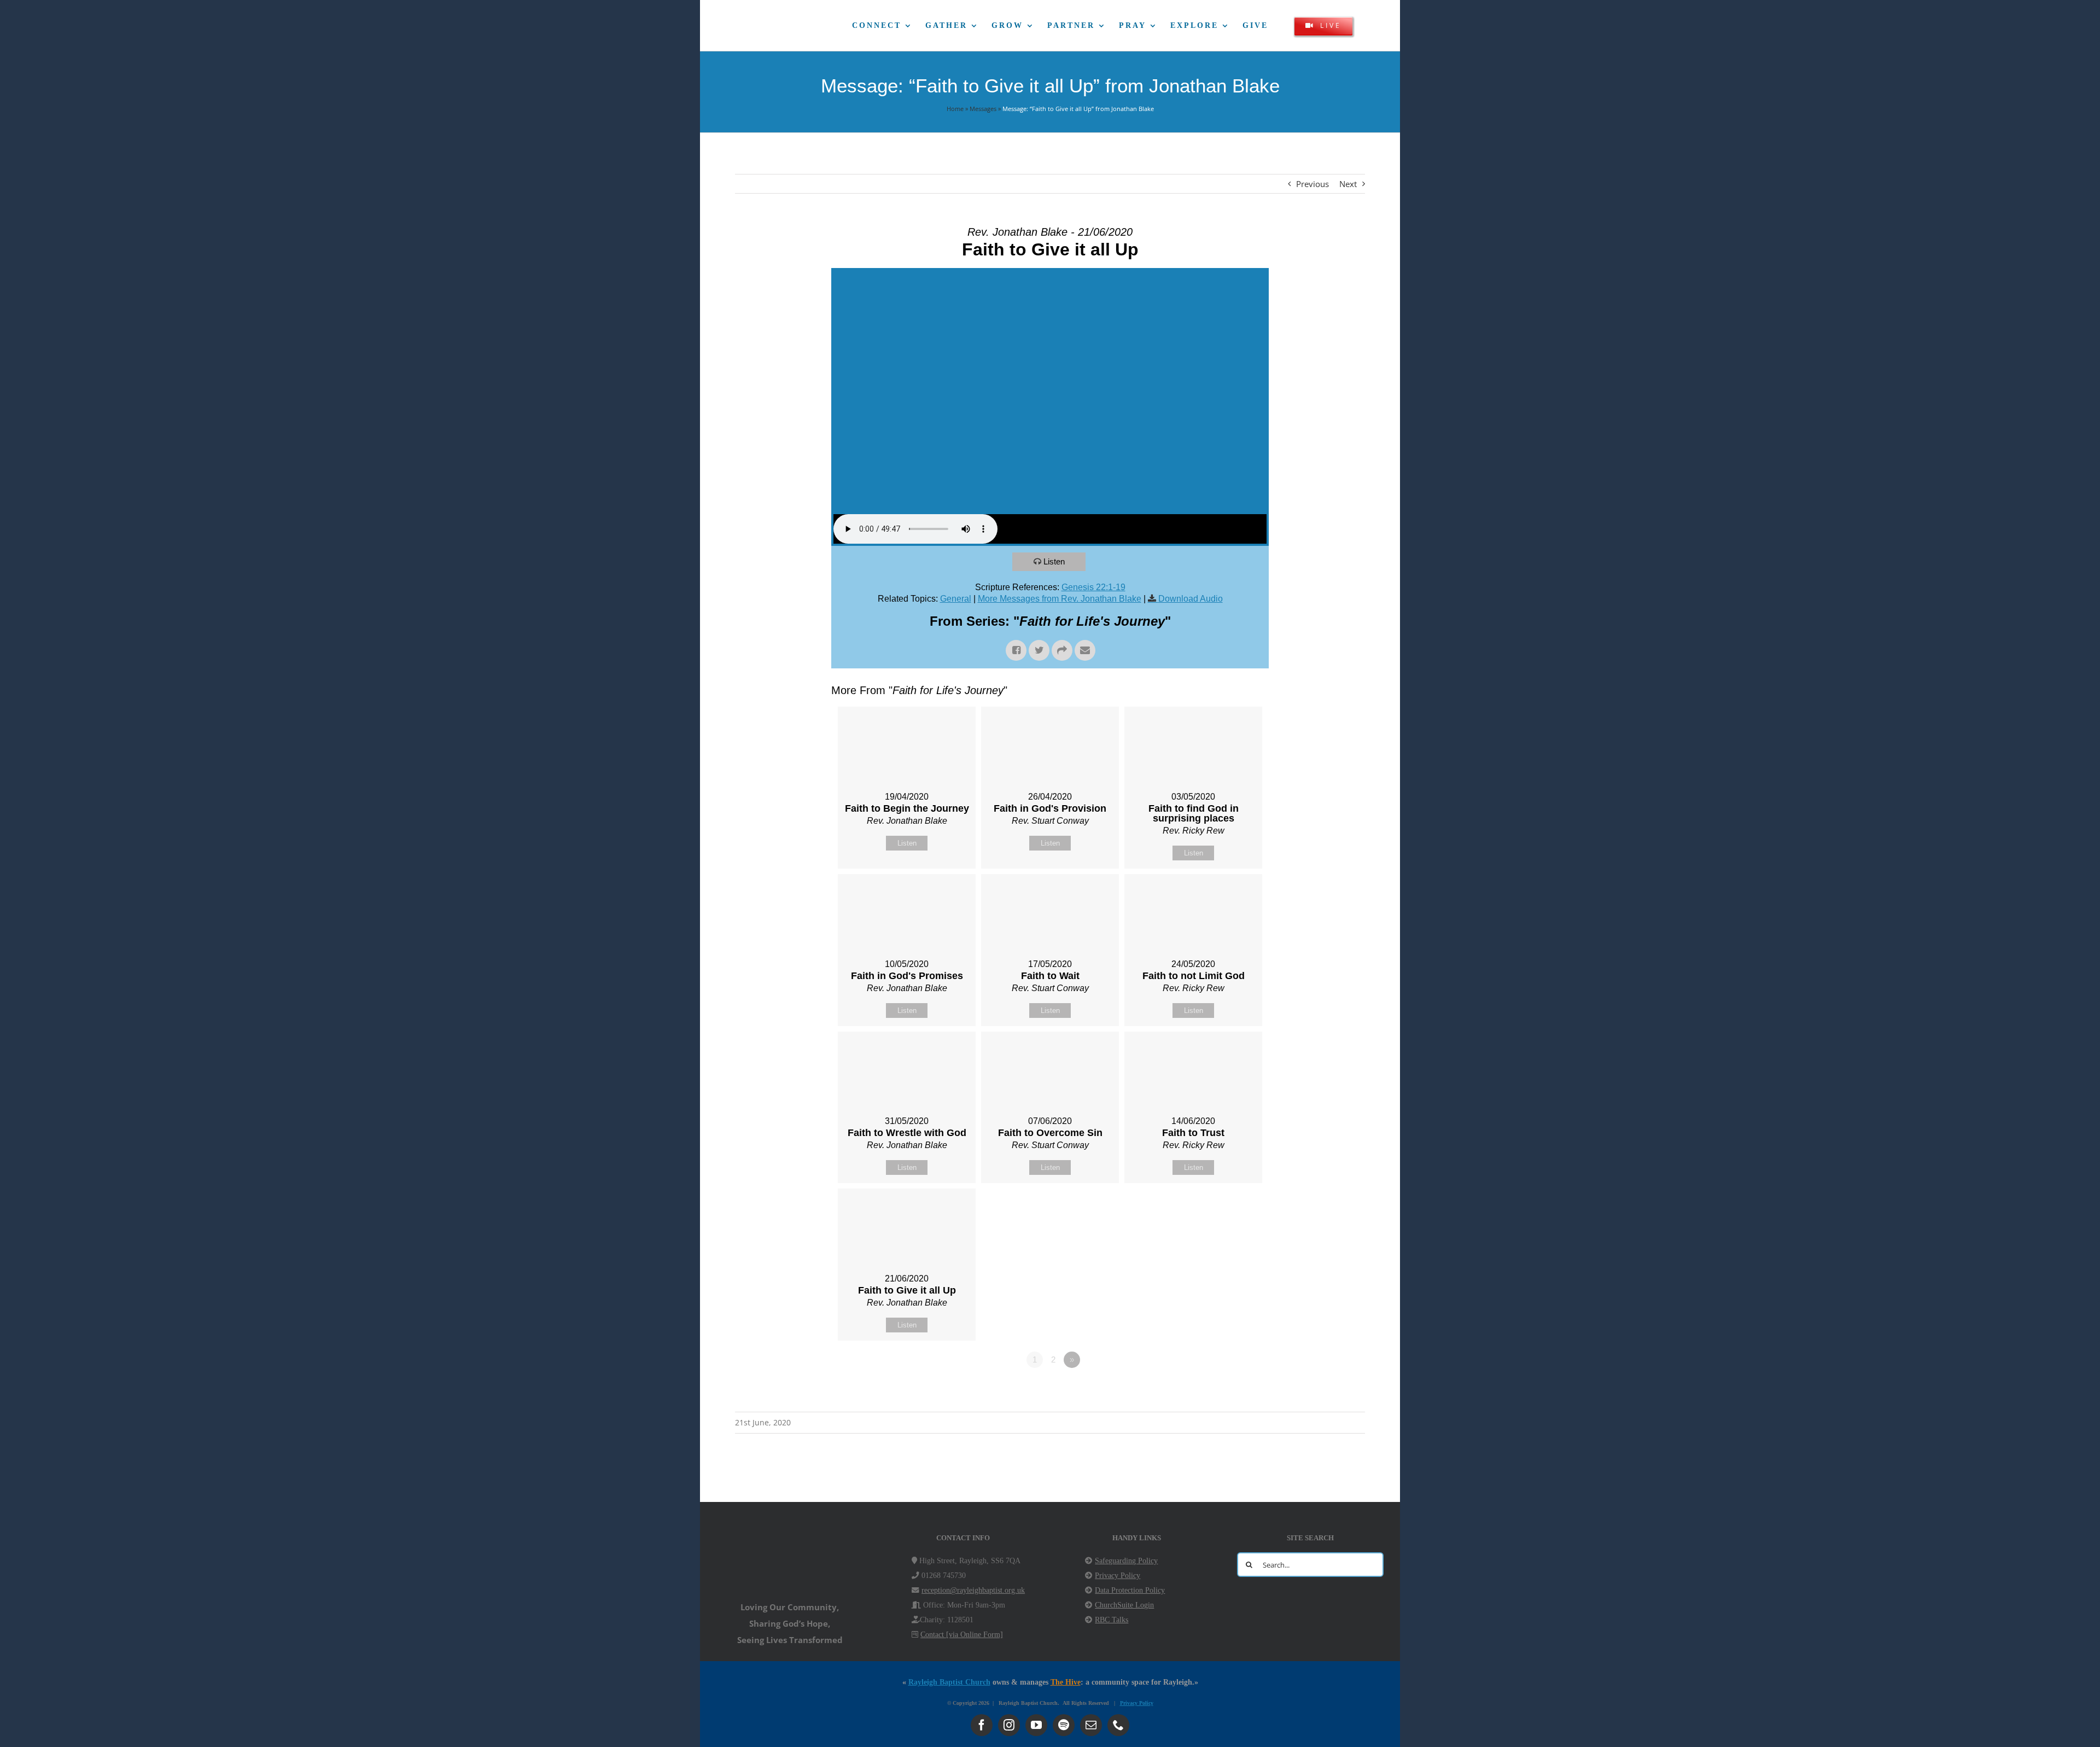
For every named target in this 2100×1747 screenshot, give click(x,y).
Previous (1312, 184)
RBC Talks (1112, 1620)
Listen (1054, 561)
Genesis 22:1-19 (1093, 587)
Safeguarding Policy (1126, 1561)
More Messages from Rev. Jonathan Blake (1060, 599)
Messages (983, 109)
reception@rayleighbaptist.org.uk (973, 1590)
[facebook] (982, 1725)
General (956, 599)
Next (1348, 184)
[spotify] (1064, 1725)
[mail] (1091, 1725)
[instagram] (1009, 1725)
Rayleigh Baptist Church (949, 1682)
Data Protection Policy (1130, 1590)
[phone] (1118, 1725)
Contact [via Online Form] (962, 1635)
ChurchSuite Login (1124, 1605)
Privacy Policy (1118, 1576)
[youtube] (1036, 1725)
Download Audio (1191, 599)
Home (955, 109)
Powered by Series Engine (1228, 1390)
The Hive (1066, 1682)
